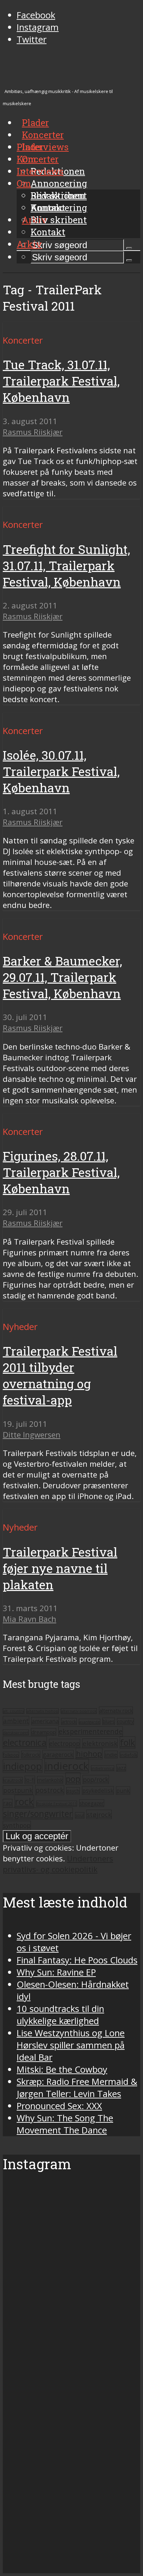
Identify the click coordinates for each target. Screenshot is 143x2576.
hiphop (89, 1754)
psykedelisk (98, 1790)
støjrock (99, 1814)
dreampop (44, 1732)
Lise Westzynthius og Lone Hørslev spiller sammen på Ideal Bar (71, 2045)
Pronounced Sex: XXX (59, 2106)
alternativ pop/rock (79, 1711)
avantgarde (90, 1722)
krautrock (13, 1780)
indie (111, 1754)
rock (24, 1801)
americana (45, 1721)
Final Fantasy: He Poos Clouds (77, 1960)
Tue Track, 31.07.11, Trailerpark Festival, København (61, 381)
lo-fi (30, 1780)
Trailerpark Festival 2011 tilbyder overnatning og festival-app (60, 1375)
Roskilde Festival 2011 (57, 1804)
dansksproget (16, 1732)
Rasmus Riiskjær (33, 432)
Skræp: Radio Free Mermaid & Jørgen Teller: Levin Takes (77, 2088)
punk (123, 1791)
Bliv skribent (59, 220)
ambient (16, 1721)
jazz (121, 1768)
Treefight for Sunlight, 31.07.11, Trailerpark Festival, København (66, 566)
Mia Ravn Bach (30, 1619)
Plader (30, 147)
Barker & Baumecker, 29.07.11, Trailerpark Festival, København (62, 977)
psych (73, 1791)
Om (24, 183)
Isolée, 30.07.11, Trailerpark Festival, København (61, 771)
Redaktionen (58, 195)
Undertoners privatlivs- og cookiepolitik (58, 1864)
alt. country (14, 1711)
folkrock (31, 1754)
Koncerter (38, 159)
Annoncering (59, 183)
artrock (69, 1721)
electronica (25, 1742)
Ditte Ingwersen (32, 1435)
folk (128, 1742)
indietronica (103, 1768)
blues (109, 1721)
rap (8, 1803)
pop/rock (96, 1779)
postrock (50, 1790)
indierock (67, 1766)
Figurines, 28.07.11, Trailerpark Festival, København (61, 1172)
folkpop (11, 1755)
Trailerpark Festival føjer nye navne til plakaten (60, 1568)
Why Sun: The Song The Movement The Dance (65, 2124)
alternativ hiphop (43, 1711)
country (125, 1721)
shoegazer (92, 1803)
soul (80, 1815)
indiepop (23, 1766)
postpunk (18, 1790)
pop (73, 1779)
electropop (65, 1743)
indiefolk (129, 1755)
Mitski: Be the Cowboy (62, 2069)
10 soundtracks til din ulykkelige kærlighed (60, 2015)
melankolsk (50, 1780)
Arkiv (29, 244)
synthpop (17, 1825)
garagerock (58, 1754)
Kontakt (48, 232)
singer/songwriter (38, 1814)
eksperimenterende (91, 1731)
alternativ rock (116, 1710)
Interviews (45, 147)
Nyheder (20, 1327)
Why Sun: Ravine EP (56, 1972)
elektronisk (100, 1743)
